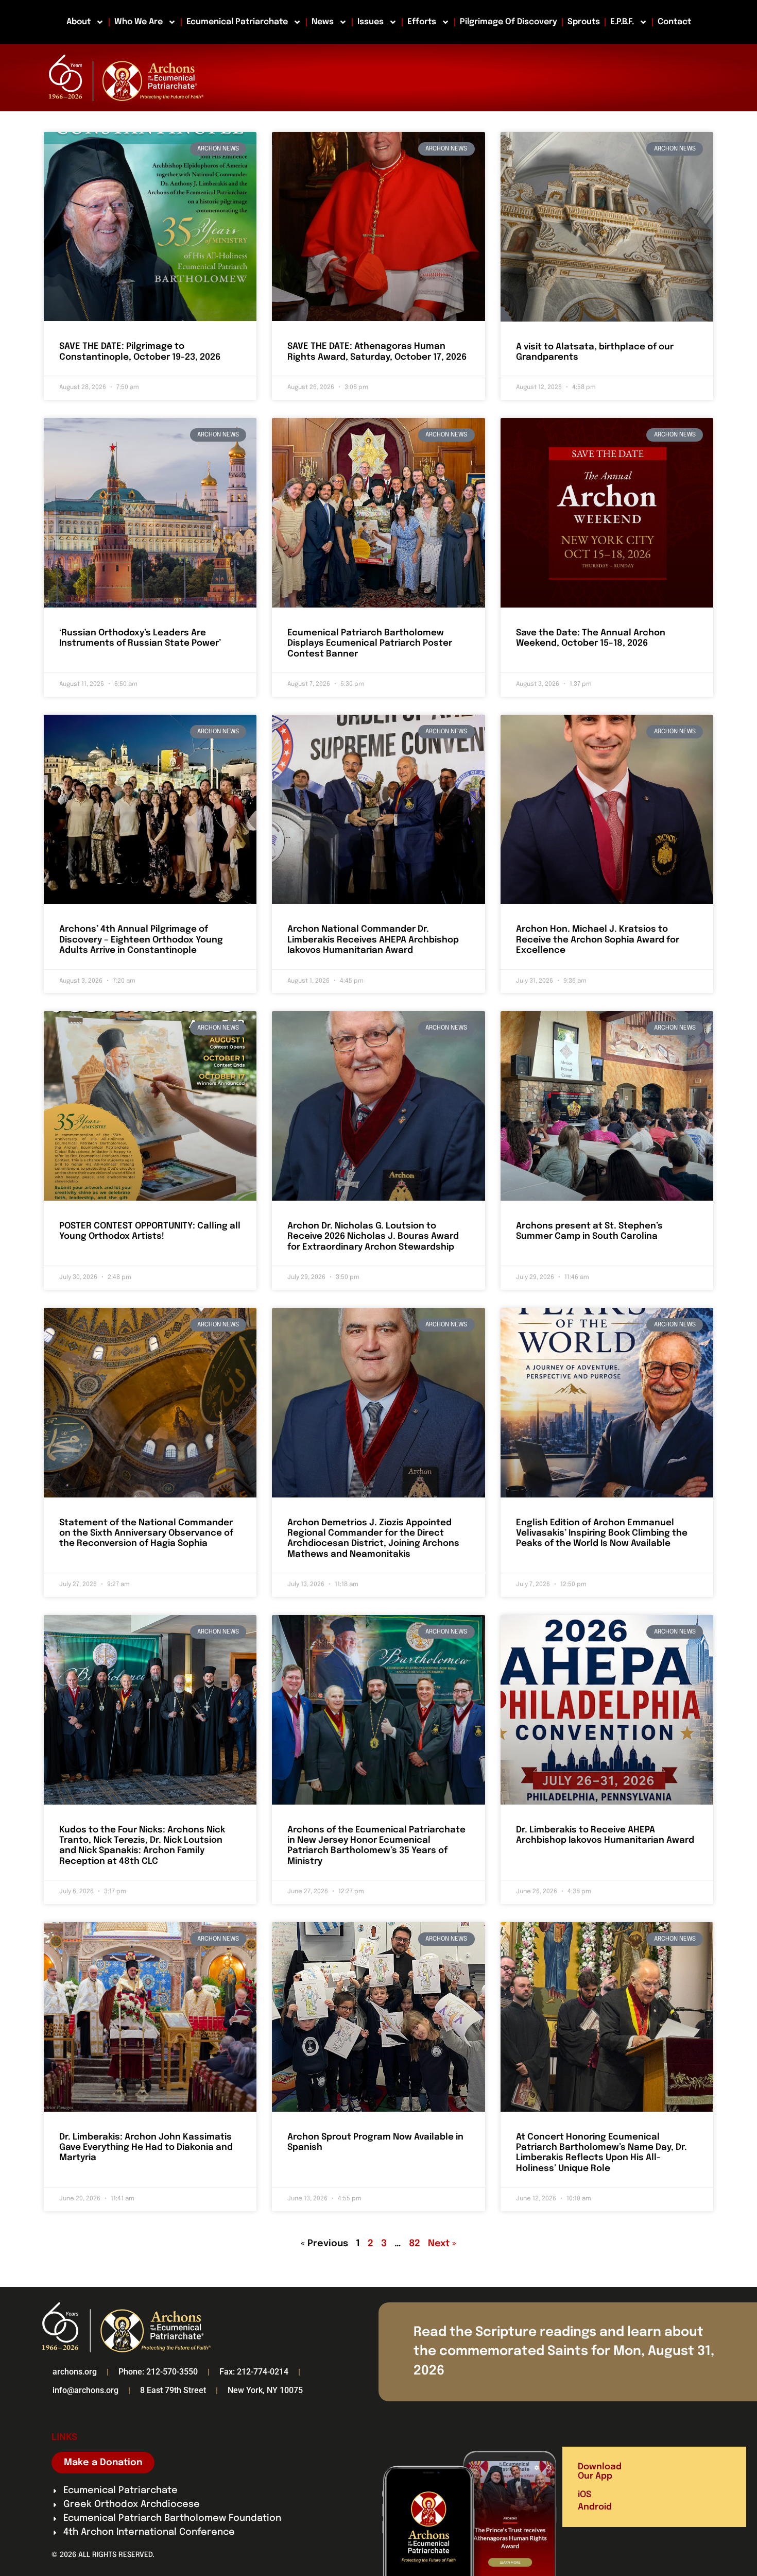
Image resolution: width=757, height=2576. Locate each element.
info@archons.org (85, 2390)
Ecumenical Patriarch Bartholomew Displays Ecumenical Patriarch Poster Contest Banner (370, 644)
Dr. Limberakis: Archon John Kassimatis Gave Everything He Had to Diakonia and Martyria (146, 2148)
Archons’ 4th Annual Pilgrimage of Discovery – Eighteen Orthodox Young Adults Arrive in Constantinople (141, 940)
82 (415, 2244)
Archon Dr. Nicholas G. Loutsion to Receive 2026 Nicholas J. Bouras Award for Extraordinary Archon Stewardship (373, 1237)
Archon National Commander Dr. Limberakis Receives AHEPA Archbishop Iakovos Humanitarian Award (373, 940)
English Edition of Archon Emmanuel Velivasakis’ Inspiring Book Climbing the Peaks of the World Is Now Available (602, 1534)
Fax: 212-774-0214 (254, 2372)
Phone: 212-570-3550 (158, 2372)
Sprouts (584, 22)
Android (595, 2507)
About (79, 22)
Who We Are (139, 22)
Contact (674, 22)
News (323, 22)
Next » (442, 2244)
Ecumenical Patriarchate (237, 22)
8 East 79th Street (173, 2390)
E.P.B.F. (622, 22)
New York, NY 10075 (265, 2390)
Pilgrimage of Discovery (509, 22)
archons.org (75, 2372)
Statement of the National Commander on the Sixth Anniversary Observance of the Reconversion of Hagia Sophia (146, 1534)
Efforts (422, 22)
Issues (371, 22)
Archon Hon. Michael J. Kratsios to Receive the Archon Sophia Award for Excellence (598, 940)
